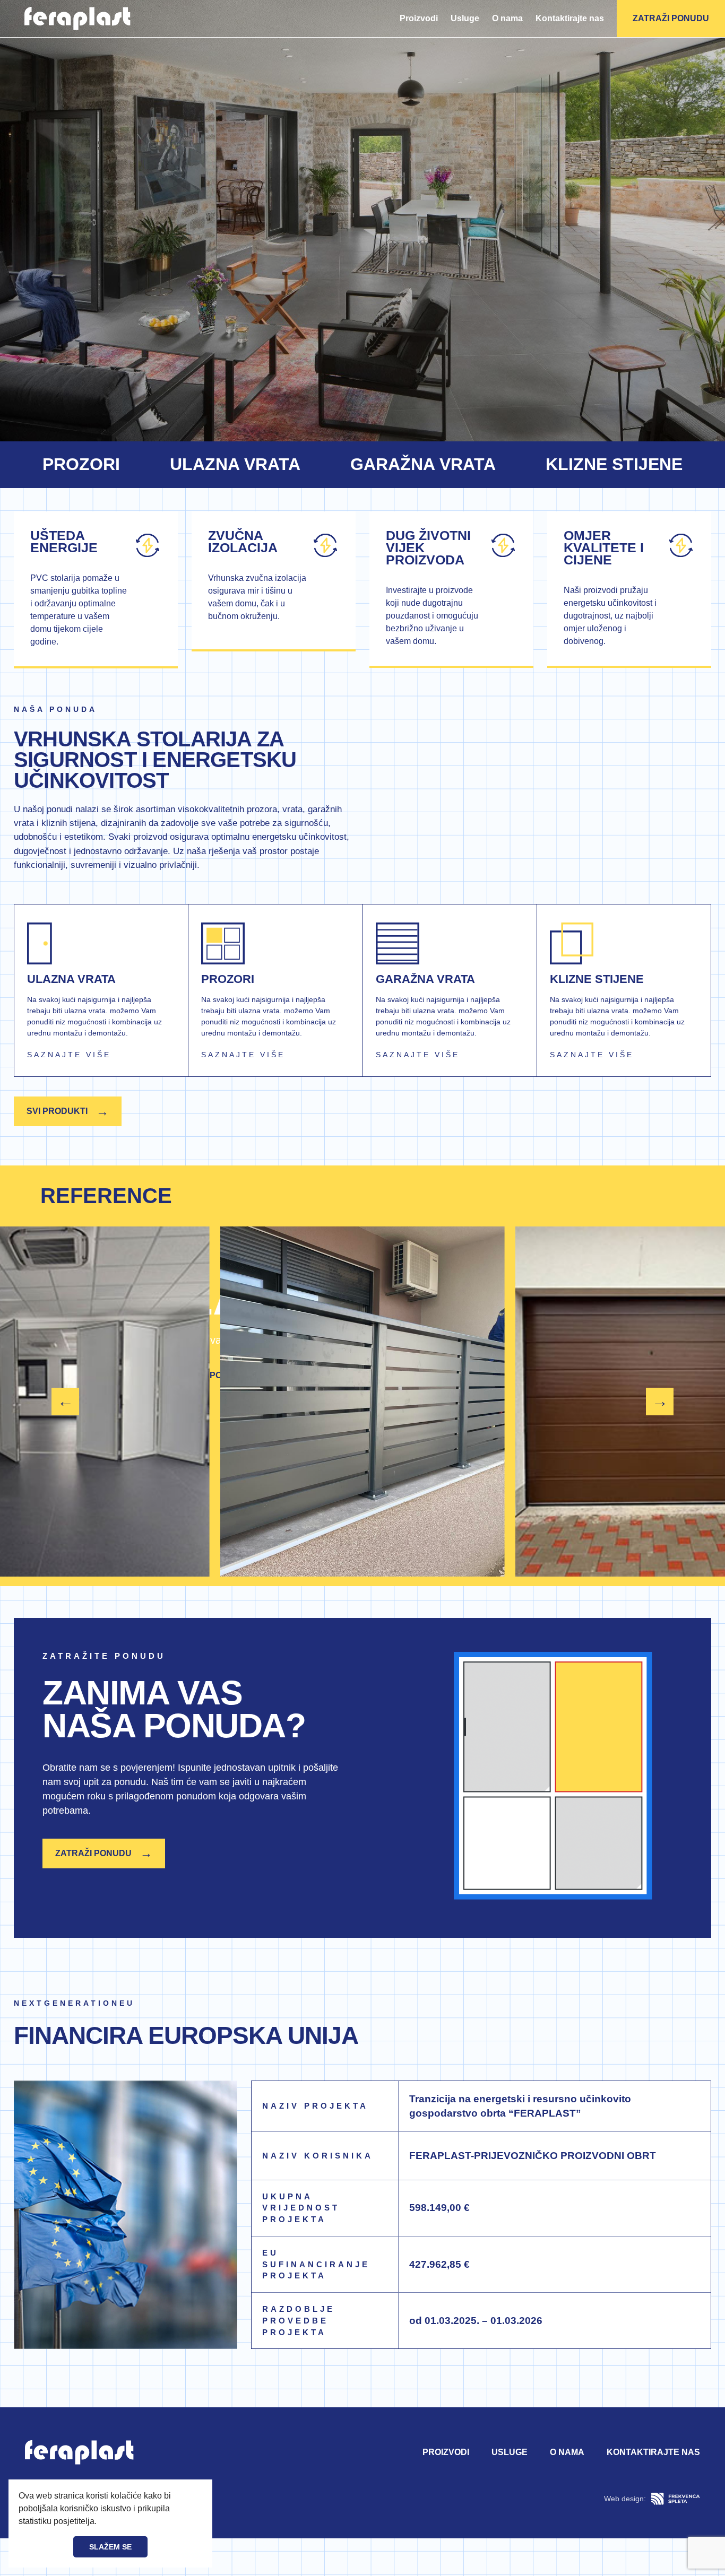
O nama (507, 18)
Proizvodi (419, 18)
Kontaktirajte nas (570, 18)
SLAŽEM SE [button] (110, 2547)
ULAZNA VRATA (235, 464)
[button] (100, 2522)
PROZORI (81, 464)
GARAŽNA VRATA (423, 464)
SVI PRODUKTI (68, 1111)
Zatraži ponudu (671, 18)
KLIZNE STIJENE (614, 464)
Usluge (465, 18)
